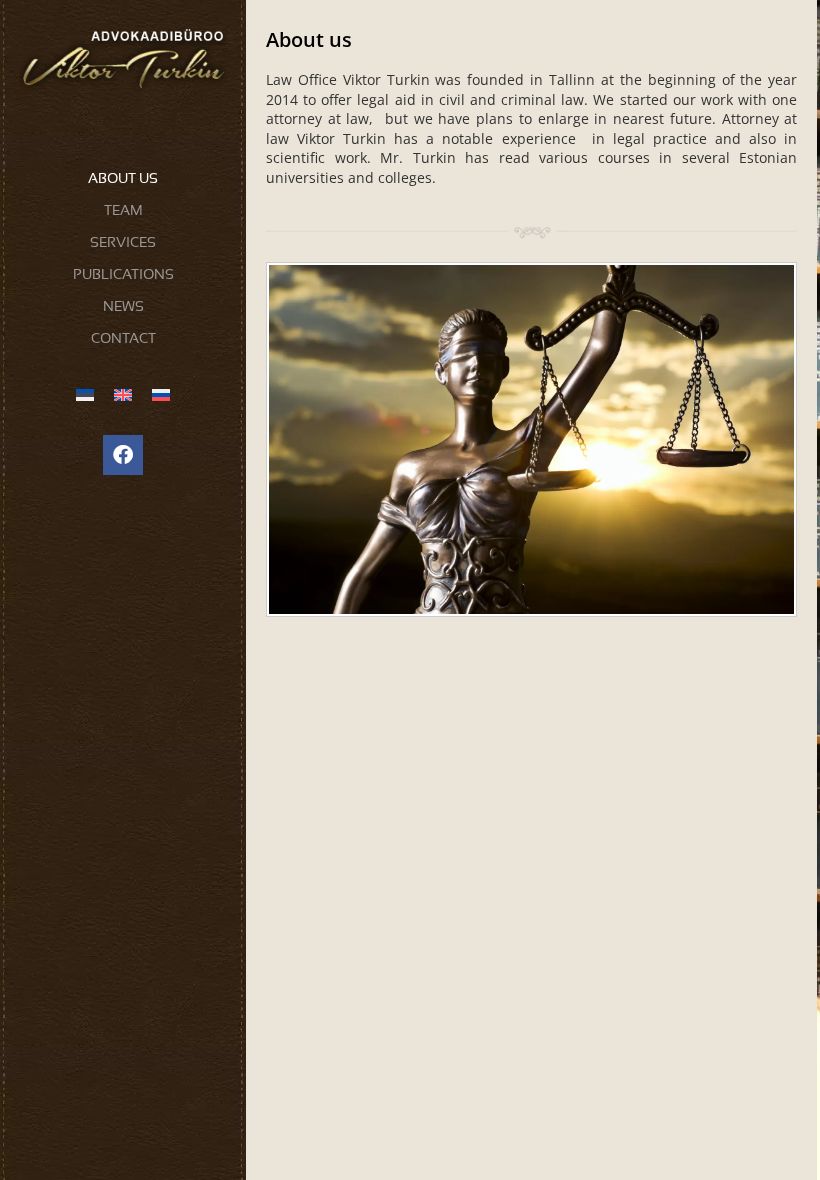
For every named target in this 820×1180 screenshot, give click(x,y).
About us (123, 178)
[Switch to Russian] (161, 394)
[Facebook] (123, 455)
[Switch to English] (123, 394)
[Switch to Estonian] (85, 394)
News (123, 306)
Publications (123, 274)
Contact (123, 338)
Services (123, 242)
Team (123, 210)
